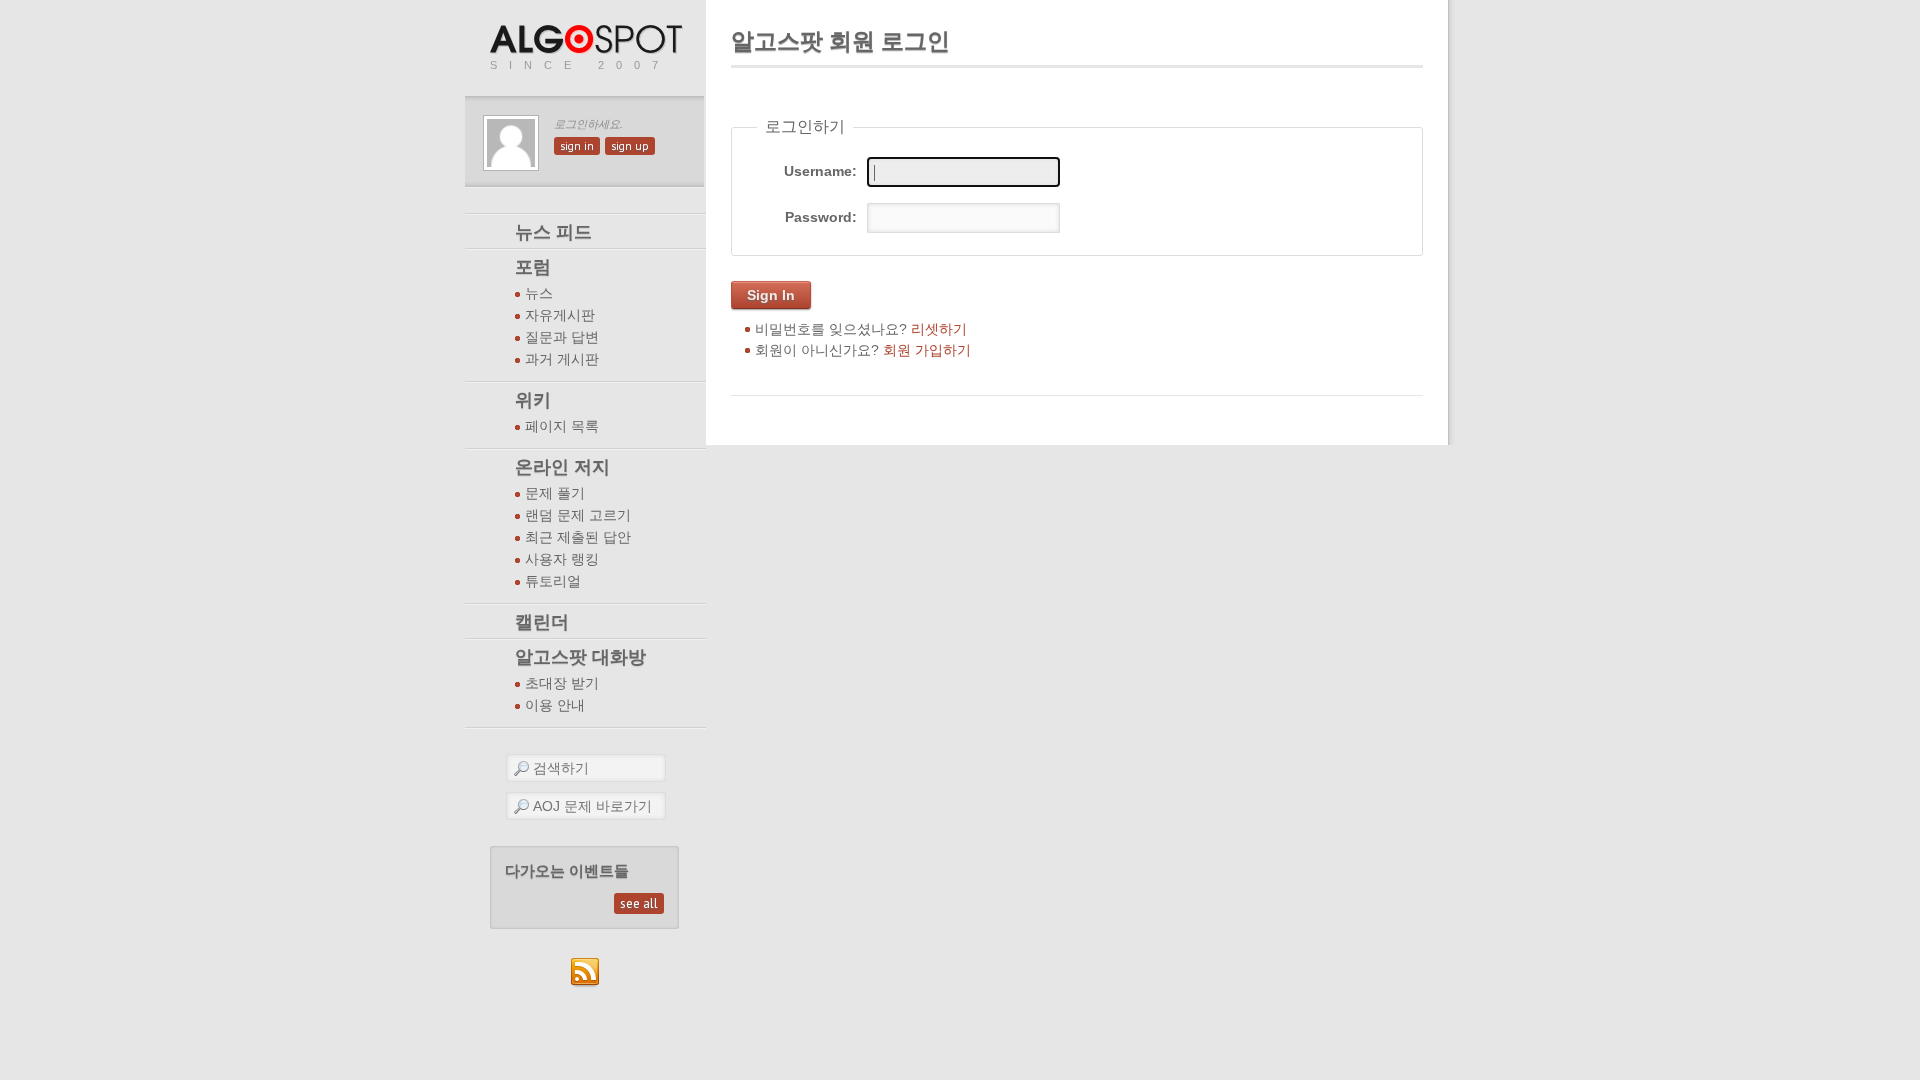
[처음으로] (588, 40)
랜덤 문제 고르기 (578, 515)
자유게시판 (560, 315)
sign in (577, 146)
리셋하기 (939, 329)
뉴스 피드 (553, 232)
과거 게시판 (562, 359)
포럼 (533, 267)
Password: (821, 217)
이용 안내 (555, 705)
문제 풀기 (555, 493)
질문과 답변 (562, 337)
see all (639, 903)
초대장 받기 (562, 683)
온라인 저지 (562, 467)
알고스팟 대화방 (580, 657)
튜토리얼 (553, 581)
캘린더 (542, 622)
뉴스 (539, 293)
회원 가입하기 (927, 350)
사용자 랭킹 (562, 559)
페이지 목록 (562, 426)
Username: (820, 171)
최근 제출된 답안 (578, 537)
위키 (533, 400)
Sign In (771, 295)
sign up (630, 146)
